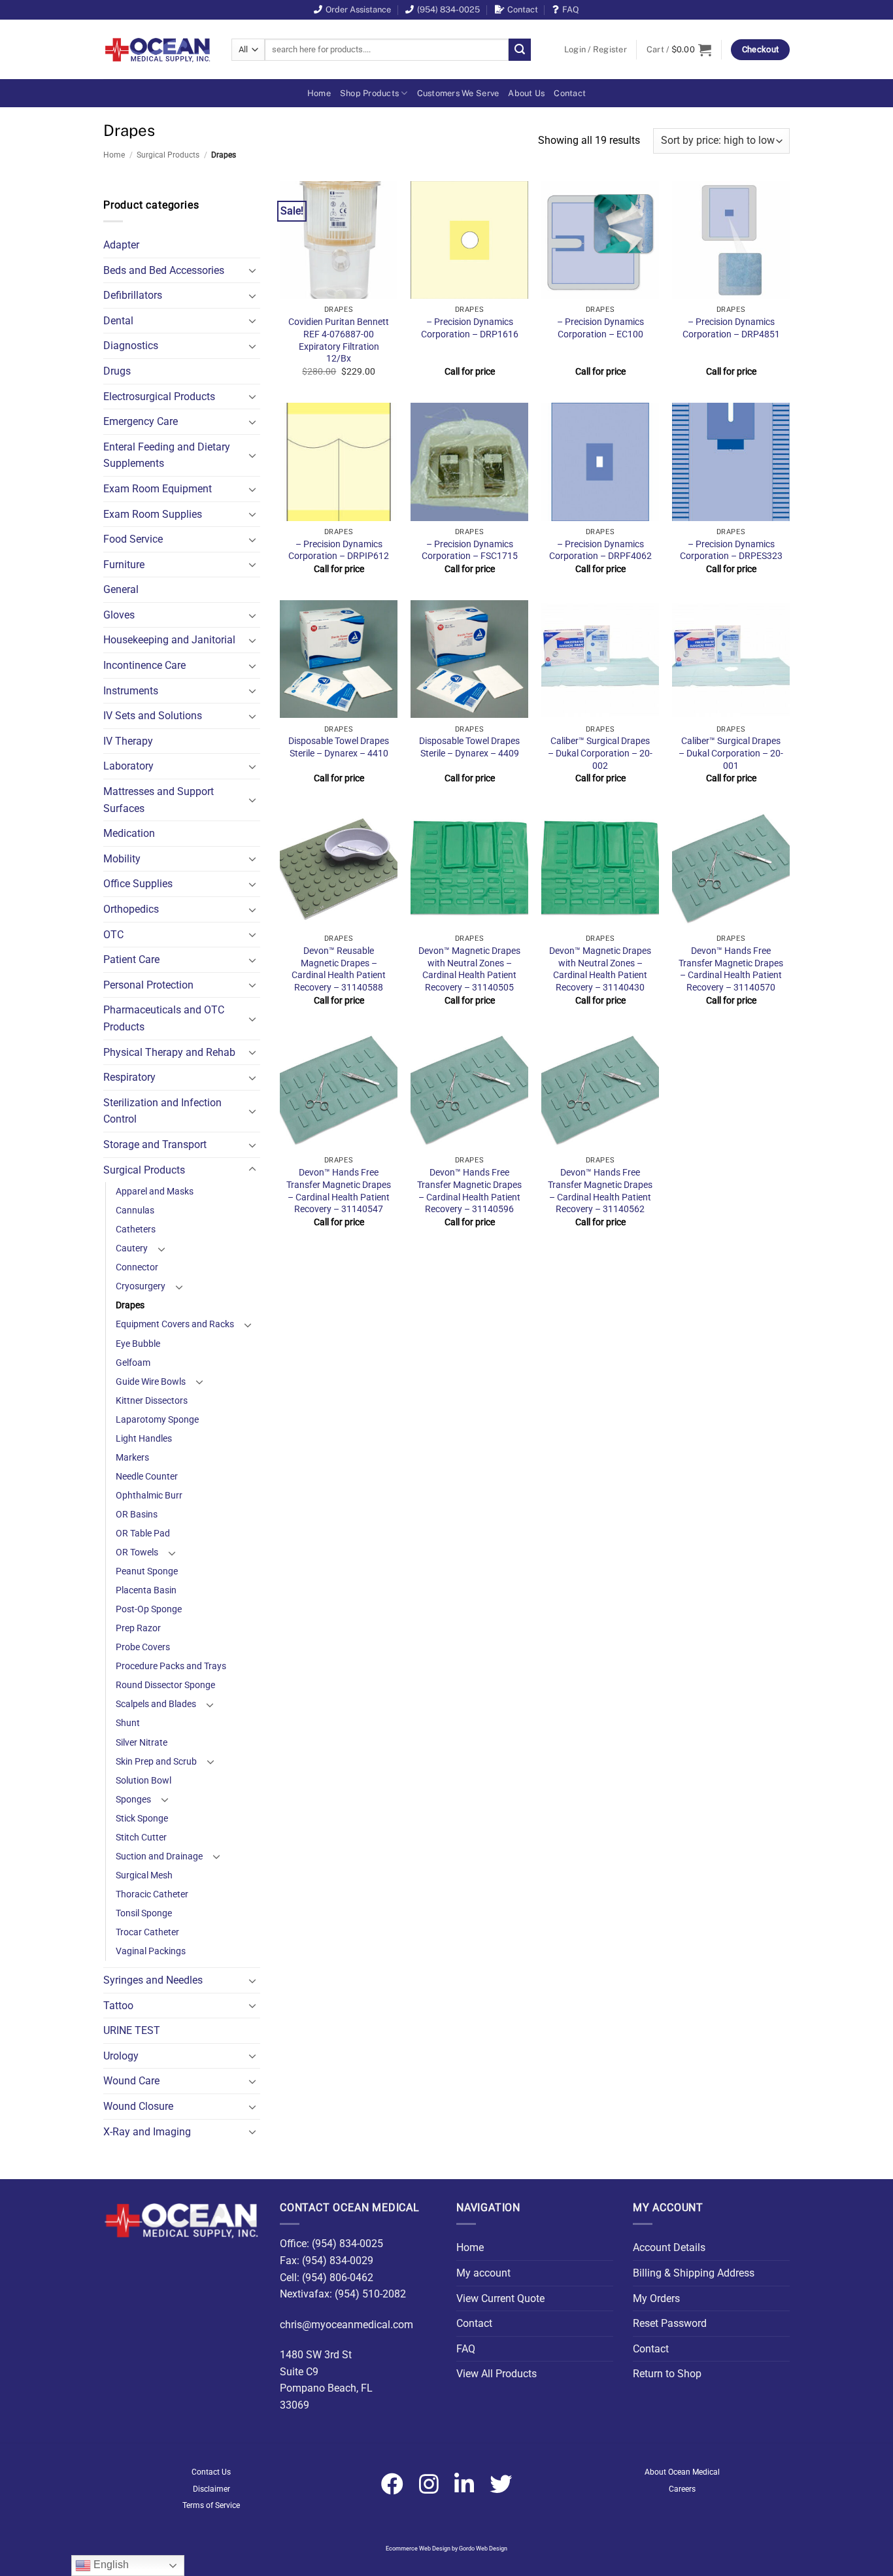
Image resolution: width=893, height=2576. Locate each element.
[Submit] (520, 50)
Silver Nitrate (142, 1743)
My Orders (656, 2298)
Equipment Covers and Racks (175, 1324)
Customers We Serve (458, 93)
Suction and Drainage (159, 1856)
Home (319, 93)
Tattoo (118, 2006)
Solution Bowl (143, 1781)
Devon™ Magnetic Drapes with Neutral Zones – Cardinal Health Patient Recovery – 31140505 (469, 969)
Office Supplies (138, 884)
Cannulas (135, 1211)
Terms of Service (211, 2505)
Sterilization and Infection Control (162, 1111)
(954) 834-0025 (448, 9)
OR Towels (137, 1552)
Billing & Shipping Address (694, 2273)
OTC (113, 935)
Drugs (117, 371)
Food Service (133, 539)
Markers (132, 1458)
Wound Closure (138, 2106)
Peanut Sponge (147, 1571)
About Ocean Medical (682, 2472)
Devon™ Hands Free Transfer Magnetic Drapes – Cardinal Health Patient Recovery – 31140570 (731, 969)
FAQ (571, 9)
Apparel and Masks (155, 1192)
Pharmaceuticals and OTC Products (164, 1018)
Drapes (130, 1305)
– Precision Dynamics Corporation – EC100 (600, 328)
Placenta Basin (146, 1590)
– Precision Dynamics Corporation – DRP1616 (470, 328)
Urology (121, 2056)
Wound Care (131, 2081)
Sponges (133, 1800)
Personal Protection (148, 985)
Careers (682, 2489)
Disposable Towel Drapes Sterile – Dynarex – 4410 (339, 747)
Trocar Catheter (147, 1932)
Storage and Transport (155, 1144)
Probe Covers (143, 1647)
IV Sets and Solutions (153, 716)
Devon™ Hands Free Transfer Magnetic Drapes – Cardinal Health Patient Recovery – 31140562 (600, 1191)
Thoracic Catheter (152, 1894)
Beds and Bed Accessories (164, 270)
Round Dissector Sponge (165, 1685)
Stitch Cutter (141, 1838)
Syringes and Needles (153, 1980)
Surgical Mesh (144, 1875)
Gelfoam (133, 1363)
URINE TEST (132, 2030)
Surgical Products (168, 155)
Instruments (131, 691)
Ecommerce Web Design (418, 2549)
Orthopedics (131, 909)
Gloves (119, 615)
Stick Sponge (142, 1819)
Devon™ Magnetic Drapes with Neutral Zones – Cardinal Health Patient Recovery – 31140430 (600, 969)
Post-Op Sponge (149, 1609)
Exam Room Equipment (158, 489)
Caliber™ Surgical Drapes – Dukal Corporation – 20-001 (731, 753)
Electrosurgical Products (159, 397)
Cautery (132, 1248)
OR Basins (137, 1515)
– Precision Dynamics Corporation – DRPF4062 (600, 551)
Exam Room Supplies (153, 514)
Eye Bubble (138, 1344)
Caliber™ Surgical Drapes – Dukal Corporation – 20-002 (600, 753)
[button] (596, 50)
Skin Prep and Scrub (156, 1762)
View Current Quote (500, 2298)
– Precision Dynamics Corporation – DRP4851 (731, 328)
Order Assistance (358, 9)
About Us (526, 93)
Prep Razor (138, 1628)
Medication (129, 833)
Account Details (669, 2247)
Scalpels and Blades (156, 1704)
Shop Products (369, 93)
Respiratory (129, 1077)
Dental (118, 321)
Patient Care (131, 959)
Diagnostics (131, 346)
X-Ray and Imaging (147, 2132)
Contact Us (211, 2472)
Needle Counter (147, 1477)
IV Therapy (128, 741)
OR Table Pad (143, 1534)
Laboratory (128, 766)
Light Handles (144, 1439)
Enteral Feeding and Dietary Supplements (167, 455)
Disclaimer (211, 2489)
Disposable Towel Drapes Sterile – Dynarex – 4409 (469, 747)
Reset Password (670, 2323)
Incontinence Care (144, 665)
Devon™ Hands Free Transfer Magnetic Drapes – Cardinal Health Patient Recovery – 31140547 (339, 1191)
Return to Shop (667, 2374)
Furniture (124, 565)
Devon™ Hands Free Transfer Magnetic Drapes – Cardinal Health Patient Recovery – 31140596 (469, 1191)
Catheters (136, 1229)
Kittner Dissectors (152, 1401)
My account (483, 2273)
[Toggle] (252, 270)
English (110, 2565)
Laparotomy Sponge (157, 1420)
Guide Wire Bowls (151, 1382)
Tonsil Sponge (144, 1913)
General (121, 589)
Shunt (128, 1723)
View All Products (497, 2374)
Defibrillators (133, 295)
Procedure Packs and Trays (171, 1666)
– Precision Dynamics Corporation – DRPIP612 (339, 551)
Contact (523, 9)
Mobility (122, 859)
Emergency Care (141, 421)
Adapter (121, 245)
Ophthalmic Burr (149, 1496)
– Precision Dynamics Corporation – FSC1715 (470, 551)
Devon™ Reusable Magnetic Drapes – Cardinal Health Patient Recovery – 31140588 (339, 969)
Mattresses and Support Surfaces (159, 800)
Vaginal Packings (151, 1951)
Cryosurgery (141, 1286)
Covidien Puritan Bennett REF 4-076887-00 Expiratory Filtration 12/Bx (339, 340)
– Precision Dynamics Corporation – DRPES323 (731, 551)
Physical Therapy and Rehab (169, 1052)
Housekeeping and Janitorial (169, 640)
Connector (137, 1267)
